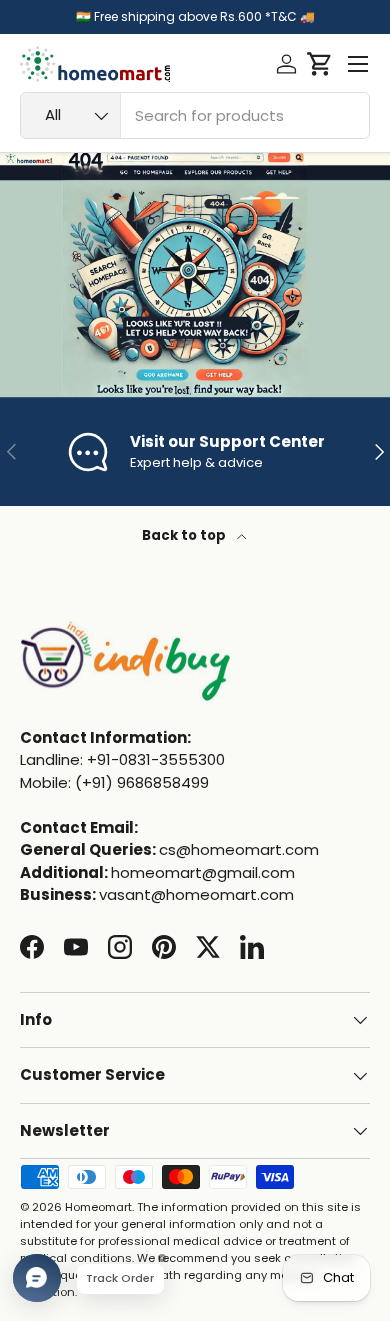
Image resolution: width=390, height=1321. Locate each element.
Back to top (185, 535)
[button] (319, 64)
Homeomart (98, 1207)
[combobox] (195, 115)
